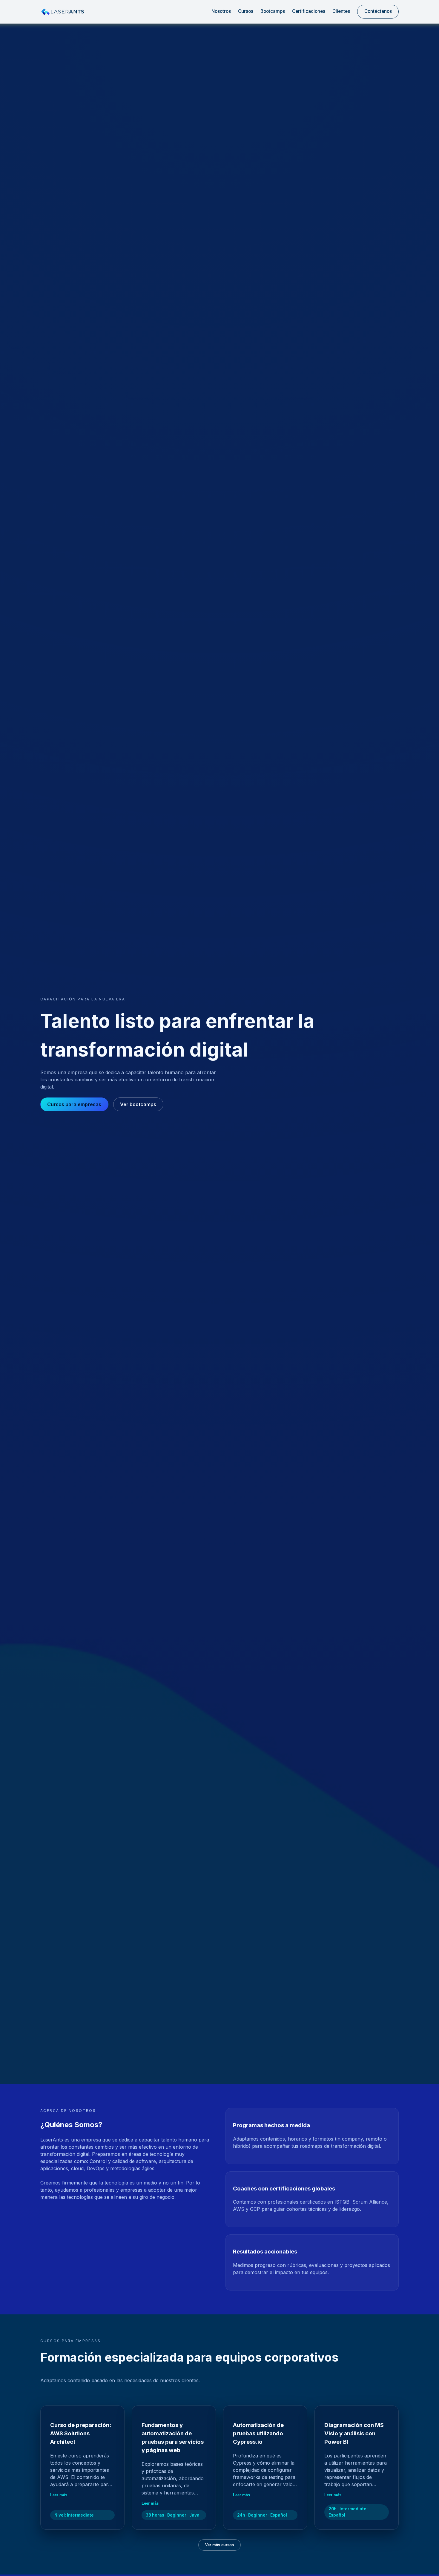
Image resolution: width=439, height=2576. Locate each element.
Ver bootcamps (138, 1104)
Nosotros (221, 11)
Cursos (246, 11)
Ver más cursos (219, 2545)
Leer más (59, 2495)
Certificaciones (309, 11)
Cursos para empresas (74, 1104)
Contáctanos (378, 11)
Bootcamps (273, 11)
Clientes (341, 11)
